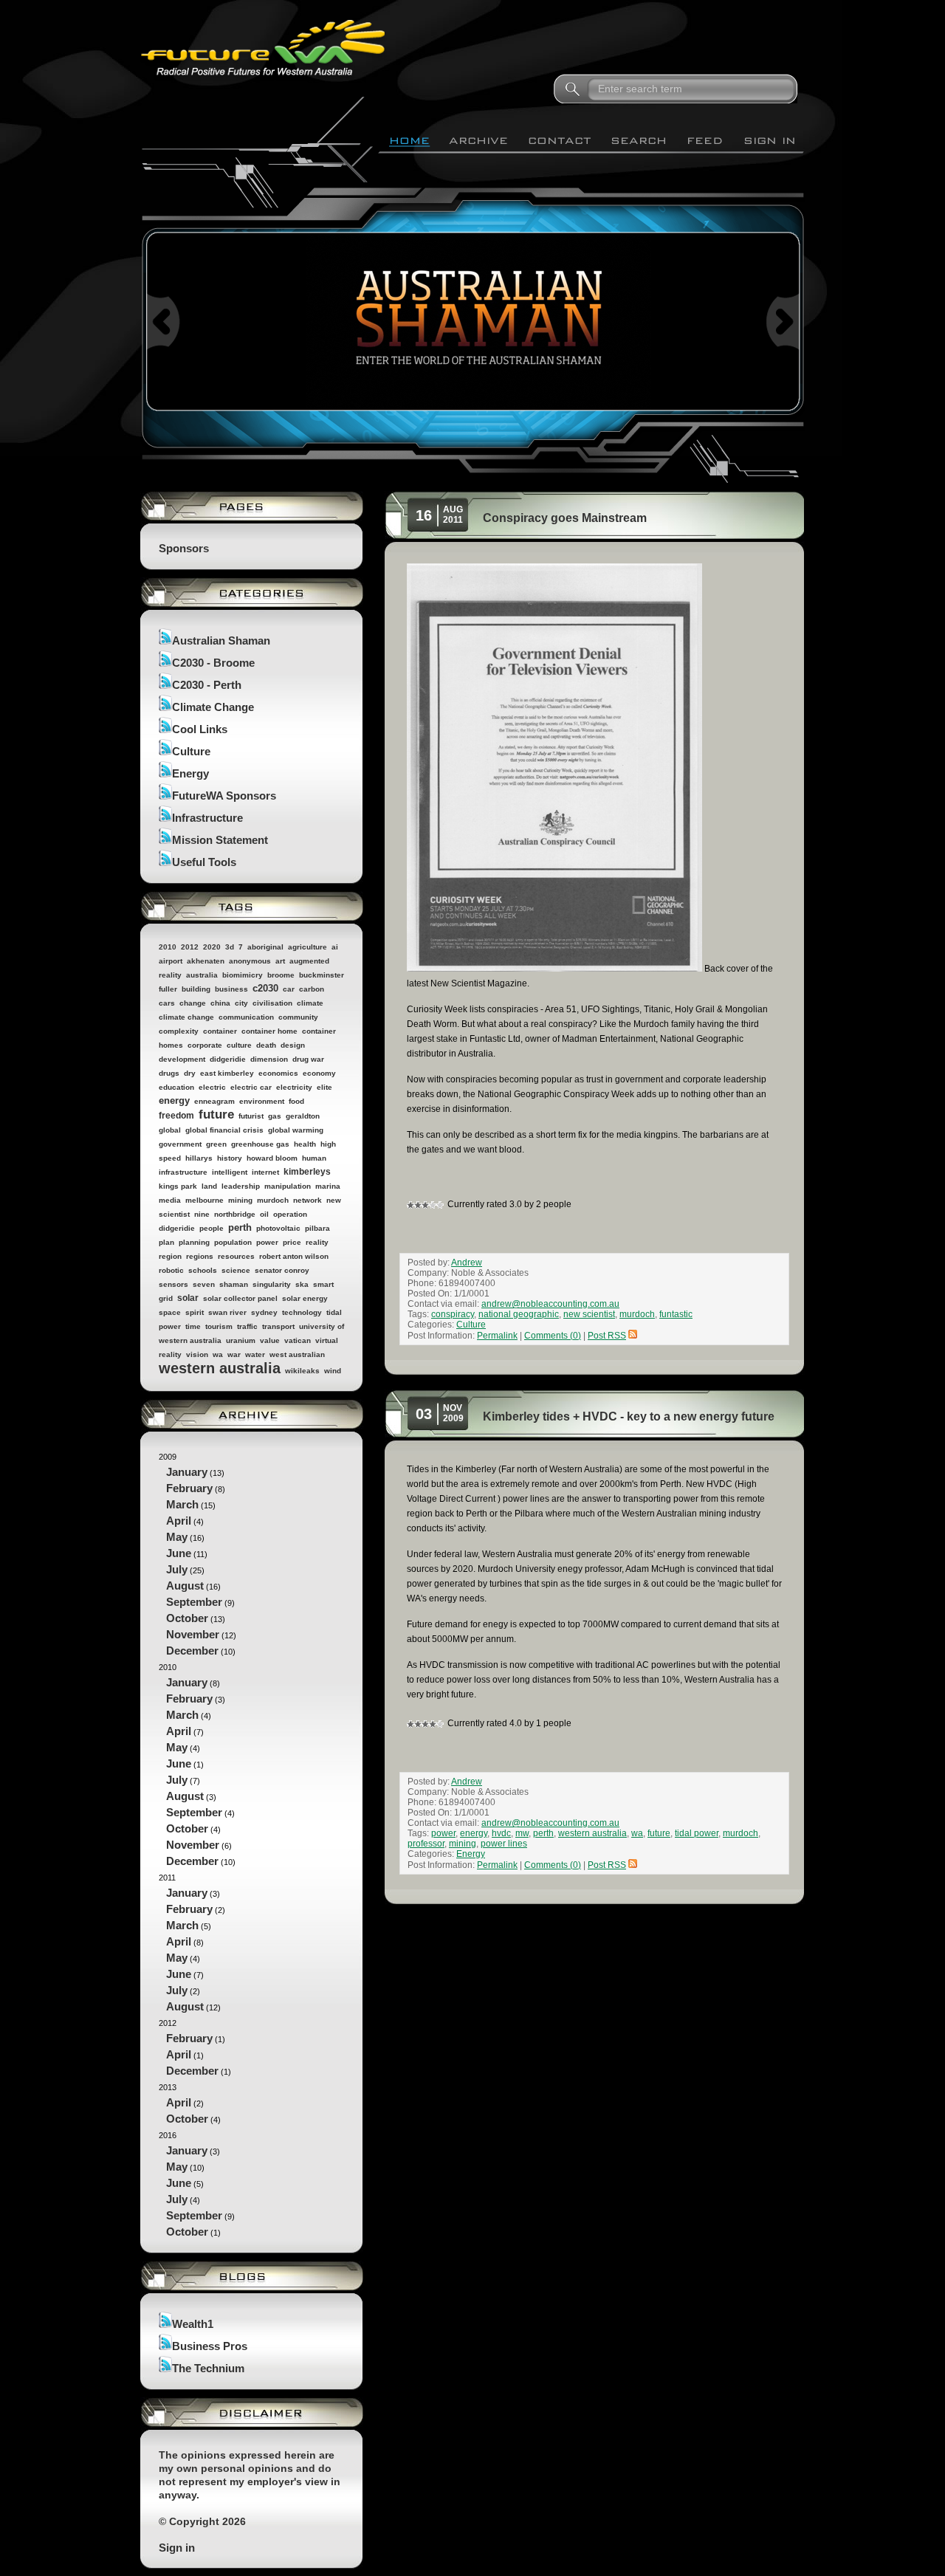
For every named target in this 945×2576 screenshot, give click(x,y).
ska (302, 1284)
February (189, 1488)
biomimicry (243, 975)
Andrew (467, 1263)
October (187, 1618)
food (296, 1101)
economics (278, 1073)
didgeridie (228, 1059)
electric (212, 1087)
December (192, 1651)
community (298, 1017)
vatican (298, 1340)
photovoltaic (278, 1228)
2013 (190, 2104)
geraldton (303, 1116)
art (280, 961)
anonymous (250, 961)
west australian (297, 1354)
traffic (247, 1326)
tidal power (697, 1833)
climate (310, 1003)
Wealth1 (193, 2324)
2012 (190, 947)
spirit (195, 1312)
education (176, 1087)
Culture (191, 751)
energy (174, 1100)
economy (319, 1073)
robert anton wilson (294, 1256)
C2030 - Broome (213, 663)
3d (230, 947)
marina (328, 1186)
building (196, 989)
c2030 (265, 988)
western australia (220, 1368)
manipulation (288, 1186)
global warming (296, 1130)
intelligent (230, 1172)
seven (204, 1284)
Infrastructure (207, 818)
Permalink (497, 1336)
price (292, 1242)
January (187, 1472)
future (216, 1114)
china (220, 1003)
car (289, 989)
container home (269, 1031)
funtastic (676, 1314)
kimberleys (307, 1172)
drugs (169, 1073)
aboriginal (265, 947)
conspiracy (453, 1314)
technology (302, 1312)
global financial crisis (224, 1130)
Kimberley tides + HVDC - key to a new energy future (629, 1416)
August (185, 1586)
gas (275, 1116)
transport (278, 1326)
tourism (219, 1326)
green (216, 1144)
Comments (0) (553, 1336)
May (177, 1537)
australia (202, 975)
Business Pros (210, 2346)
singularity (272, 1284)
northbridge (235, 1214)
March (182, 1504)
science (236, 1270)
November (193, 1634)
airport (171, 961)
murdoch (273, 1200)
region (170, 1256)
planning (194, 1242)
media (170, 1200)
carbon (312, 989)
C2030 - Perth (207, 685)
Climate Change (213, 707)
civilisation (272, 1003)
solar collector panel (240, 1298)
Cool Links (200, 729)
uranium (241, 1340)
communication (246, 1017)
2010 (168, 947)
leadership (241, 1186)
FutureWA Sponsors (224, 796)
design (293, 1045)
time (193, 1326)
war (234, 1354)
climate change (186, 1017)
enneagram (214, 1101)
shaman (234, 1284)
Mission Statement (220, 840)
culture (239, 1045)
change (193, 1003)
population (233, 1242)
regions (200, 1256)
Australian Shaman (221, 640)
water (255, 1354)
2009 (197, 1555)
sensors (173, 1284)
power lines (504, 1844)
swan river (227, 1312)
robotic (171, 1270)
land (209, 1186)
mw (522, 1833)
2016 (197, 2184)
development (182, 1059)
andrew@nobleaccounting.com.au (550, 1304)
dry (190, 1073)
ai (335, 947)
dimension (269, 1059)
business (231, 989)
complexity (179, 1031)
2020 (212, 947)
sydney (264, 1312)
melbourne (205, 1200)
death (266, 1045)
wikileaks (302, 1371)
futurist (251, 1116)
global (170, 1130)
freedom (176, 1116)
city (241, 1003)
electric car (251, 1087)
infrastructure (183, 1172)
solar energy (305, 1298)
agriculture (307, 947)
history (230, 1158)
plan (166, 1242)
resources (236, 1256)
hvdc (501, 1833)
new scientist (589, 1314)
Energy (190, 773)
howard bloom (272, 1158)
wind (333, 1371)
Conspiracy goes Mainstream (565, 518)
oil (264, 1214)
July (177, 1569)
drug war (308, 1059)
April (179, 1521)
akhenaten (206, 961)
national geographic (519, 1314)
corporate (205, 1045)
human (314, 1158)
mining (240, 1200)
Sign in (177, 2548)
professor (426, 1844)
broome (281, 975)
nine (202, 1214)
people (212, 1228)
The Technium (208, 2368)
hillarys (199, 1158)
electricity (294, 1087)
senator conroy (282, 1270)
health (305, 1144)
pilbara (317, 1228)
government (180, 1144)
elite (324, 1087)
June (179, 1553)
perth (240, 1227)
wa (218, 1354)
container (220, 1031)
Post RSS (607, 1336)
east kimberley (227, 1073)
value (270, 1340)
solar (188, 1298)
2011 (192, 1943)
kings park (178, 1186)
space (170, 1312)
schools (203, 1270)
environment (262, 1101)
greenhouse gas (260, 1144)
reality (317, 1242)
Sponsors (184, 548)
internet (265, 1172)
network (307, 1200)
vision (197, 1354)
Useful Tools (204, 862)
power (267, 1242)
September (194, 1602)
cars (167, 1003)
